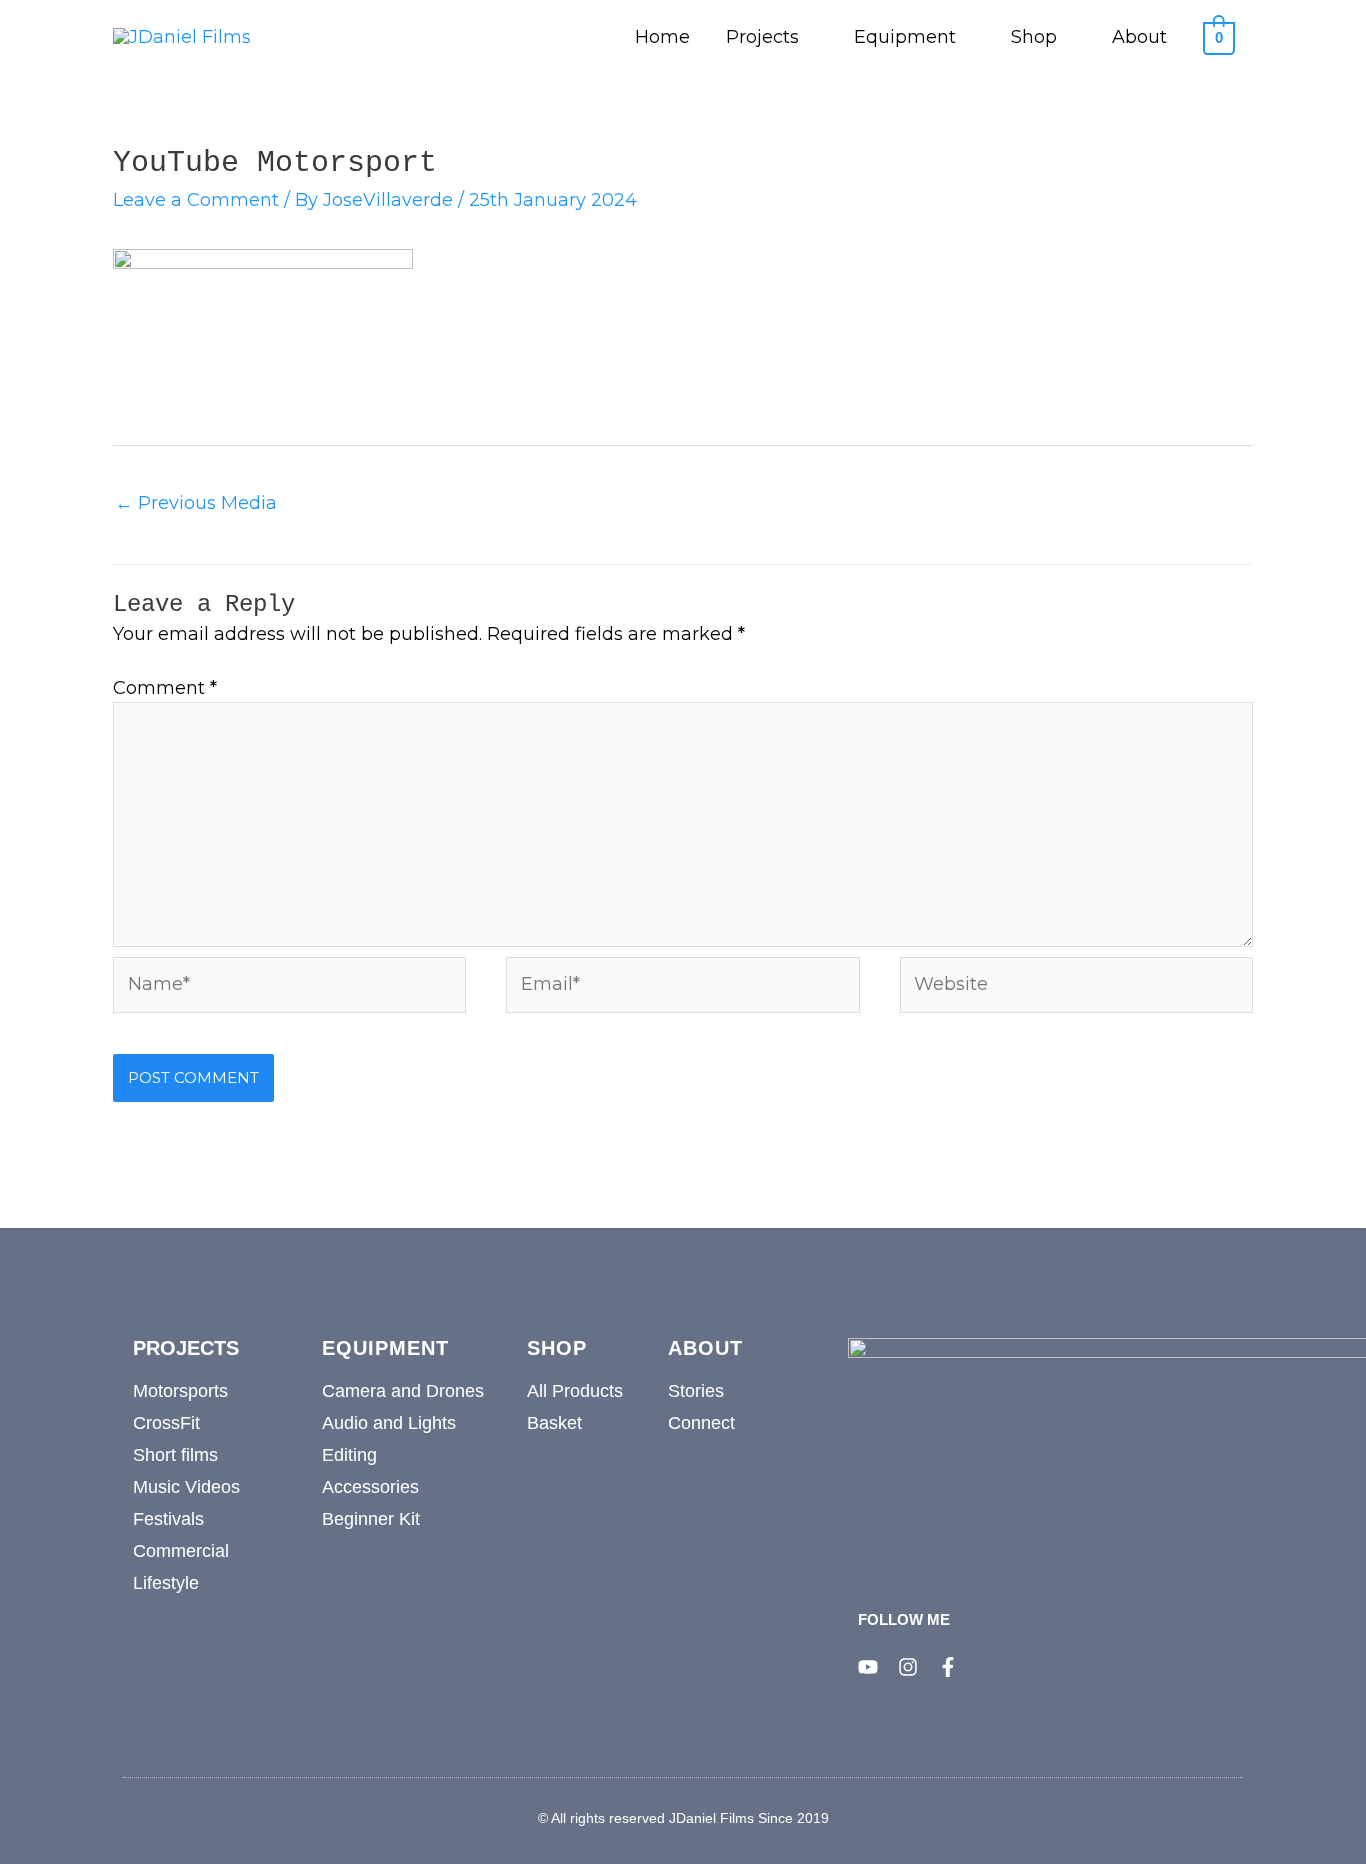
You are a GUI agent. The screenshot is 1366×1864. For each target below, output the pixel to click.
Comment (165, 688)
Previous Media (196, 503)
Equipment (905, 37)
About (1139, 37)
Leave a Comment (196, 200)
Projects (762, 37)
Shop (1034, 37)
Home (662, 37)
